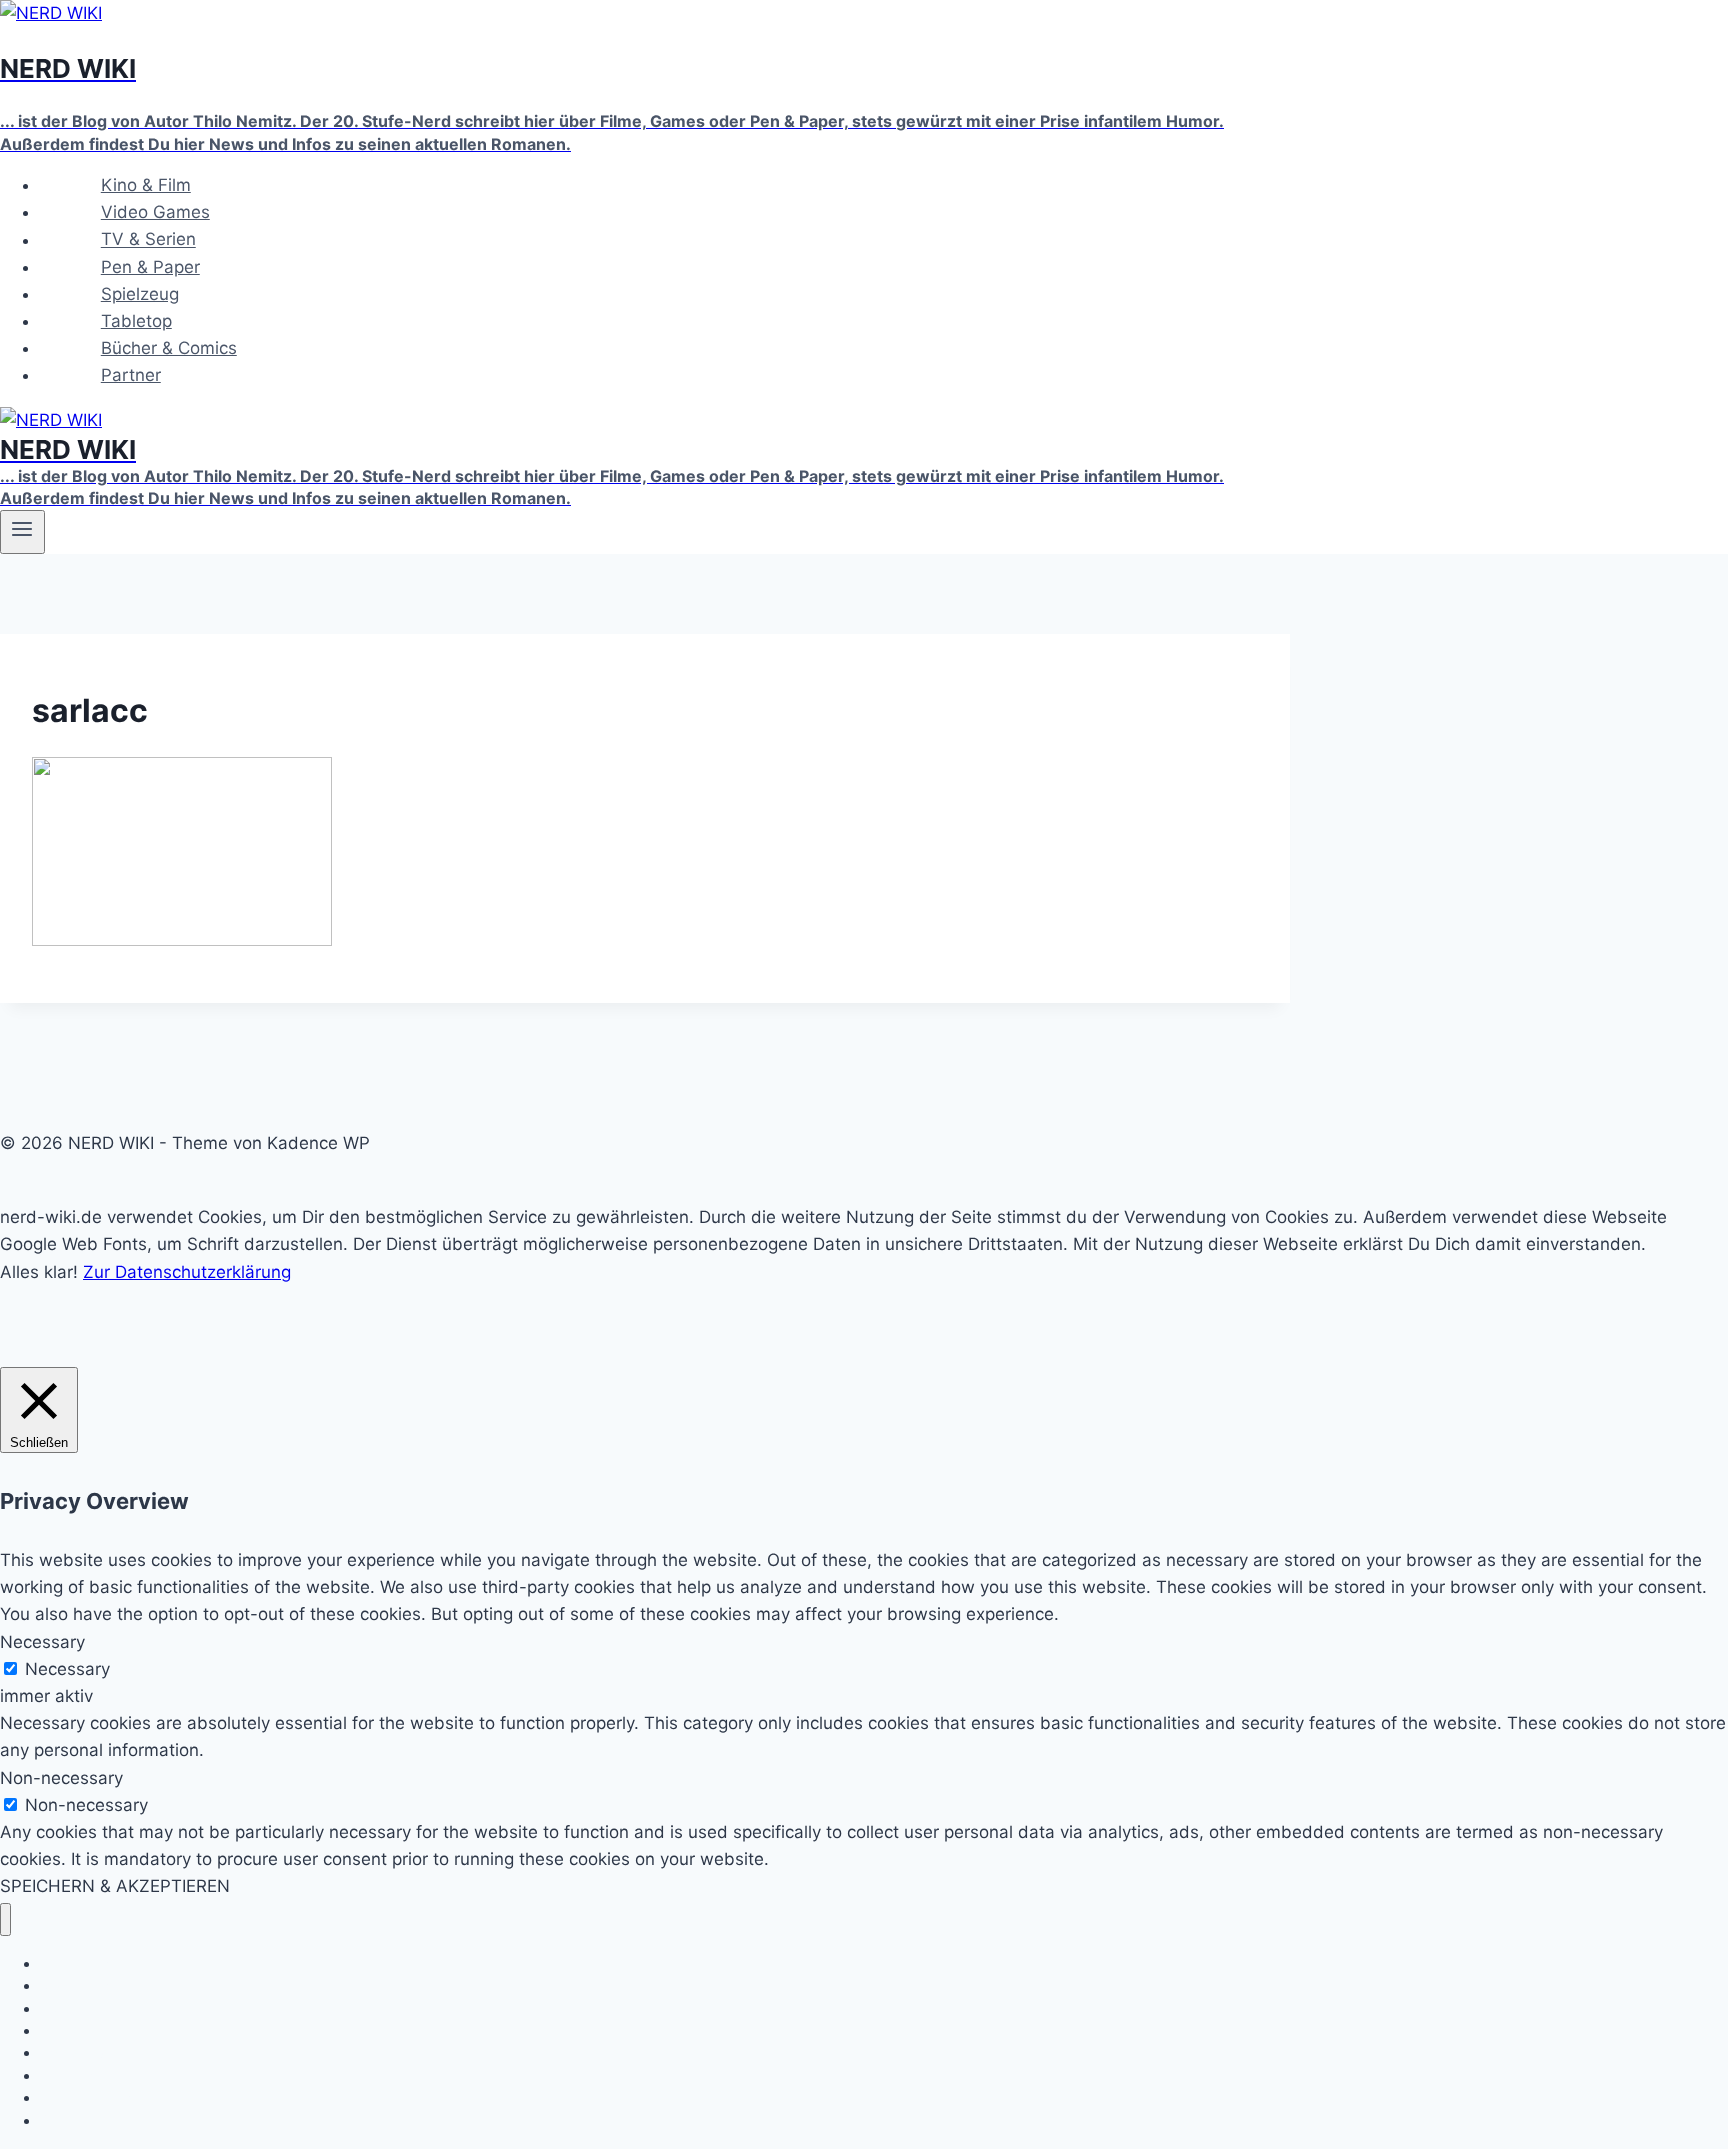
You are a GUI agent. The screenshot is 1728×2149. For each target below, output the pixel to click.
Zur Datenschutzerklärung (187, 1272)
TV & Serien (148, 240)
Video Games (155, 212)
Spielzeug (140, 294)
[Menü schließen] (5, 1919)
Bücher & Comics (169, 348)
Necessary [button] (42, 1642)
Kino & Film (146, 185)
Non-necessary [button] (61, 1778)
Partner (131, 375)
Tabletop (136, 321)
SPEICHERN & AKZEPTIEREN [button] (115, 1886)
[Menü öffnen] (22, 532)
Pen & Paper (150, 267)
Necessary (67, 1669)
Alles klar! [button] (39, 1272)
